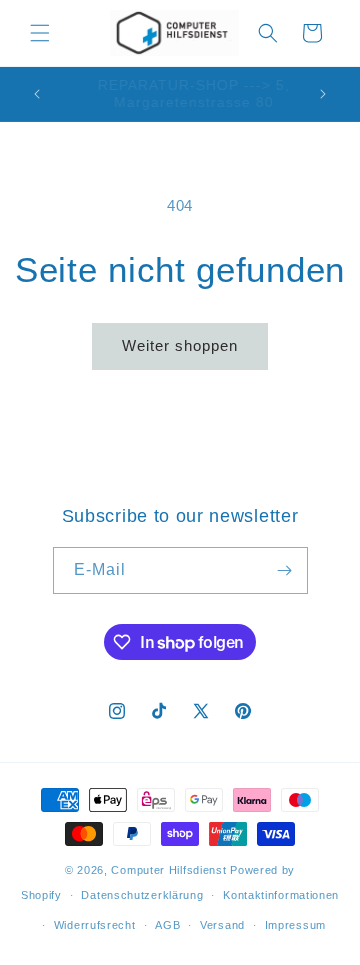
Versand (222, 925)
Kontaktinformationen (281, 895)
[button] (40, 33)
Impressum (295, 925)
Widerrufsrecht (95, 925)
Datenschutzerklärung (142, 895)
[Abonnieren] (285, 570)
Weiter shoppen (180, 345)
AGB (167, 925)
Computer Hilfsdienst (168, 870)
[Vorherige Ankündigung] (37, 94)
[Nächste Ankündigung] (323, 94)
